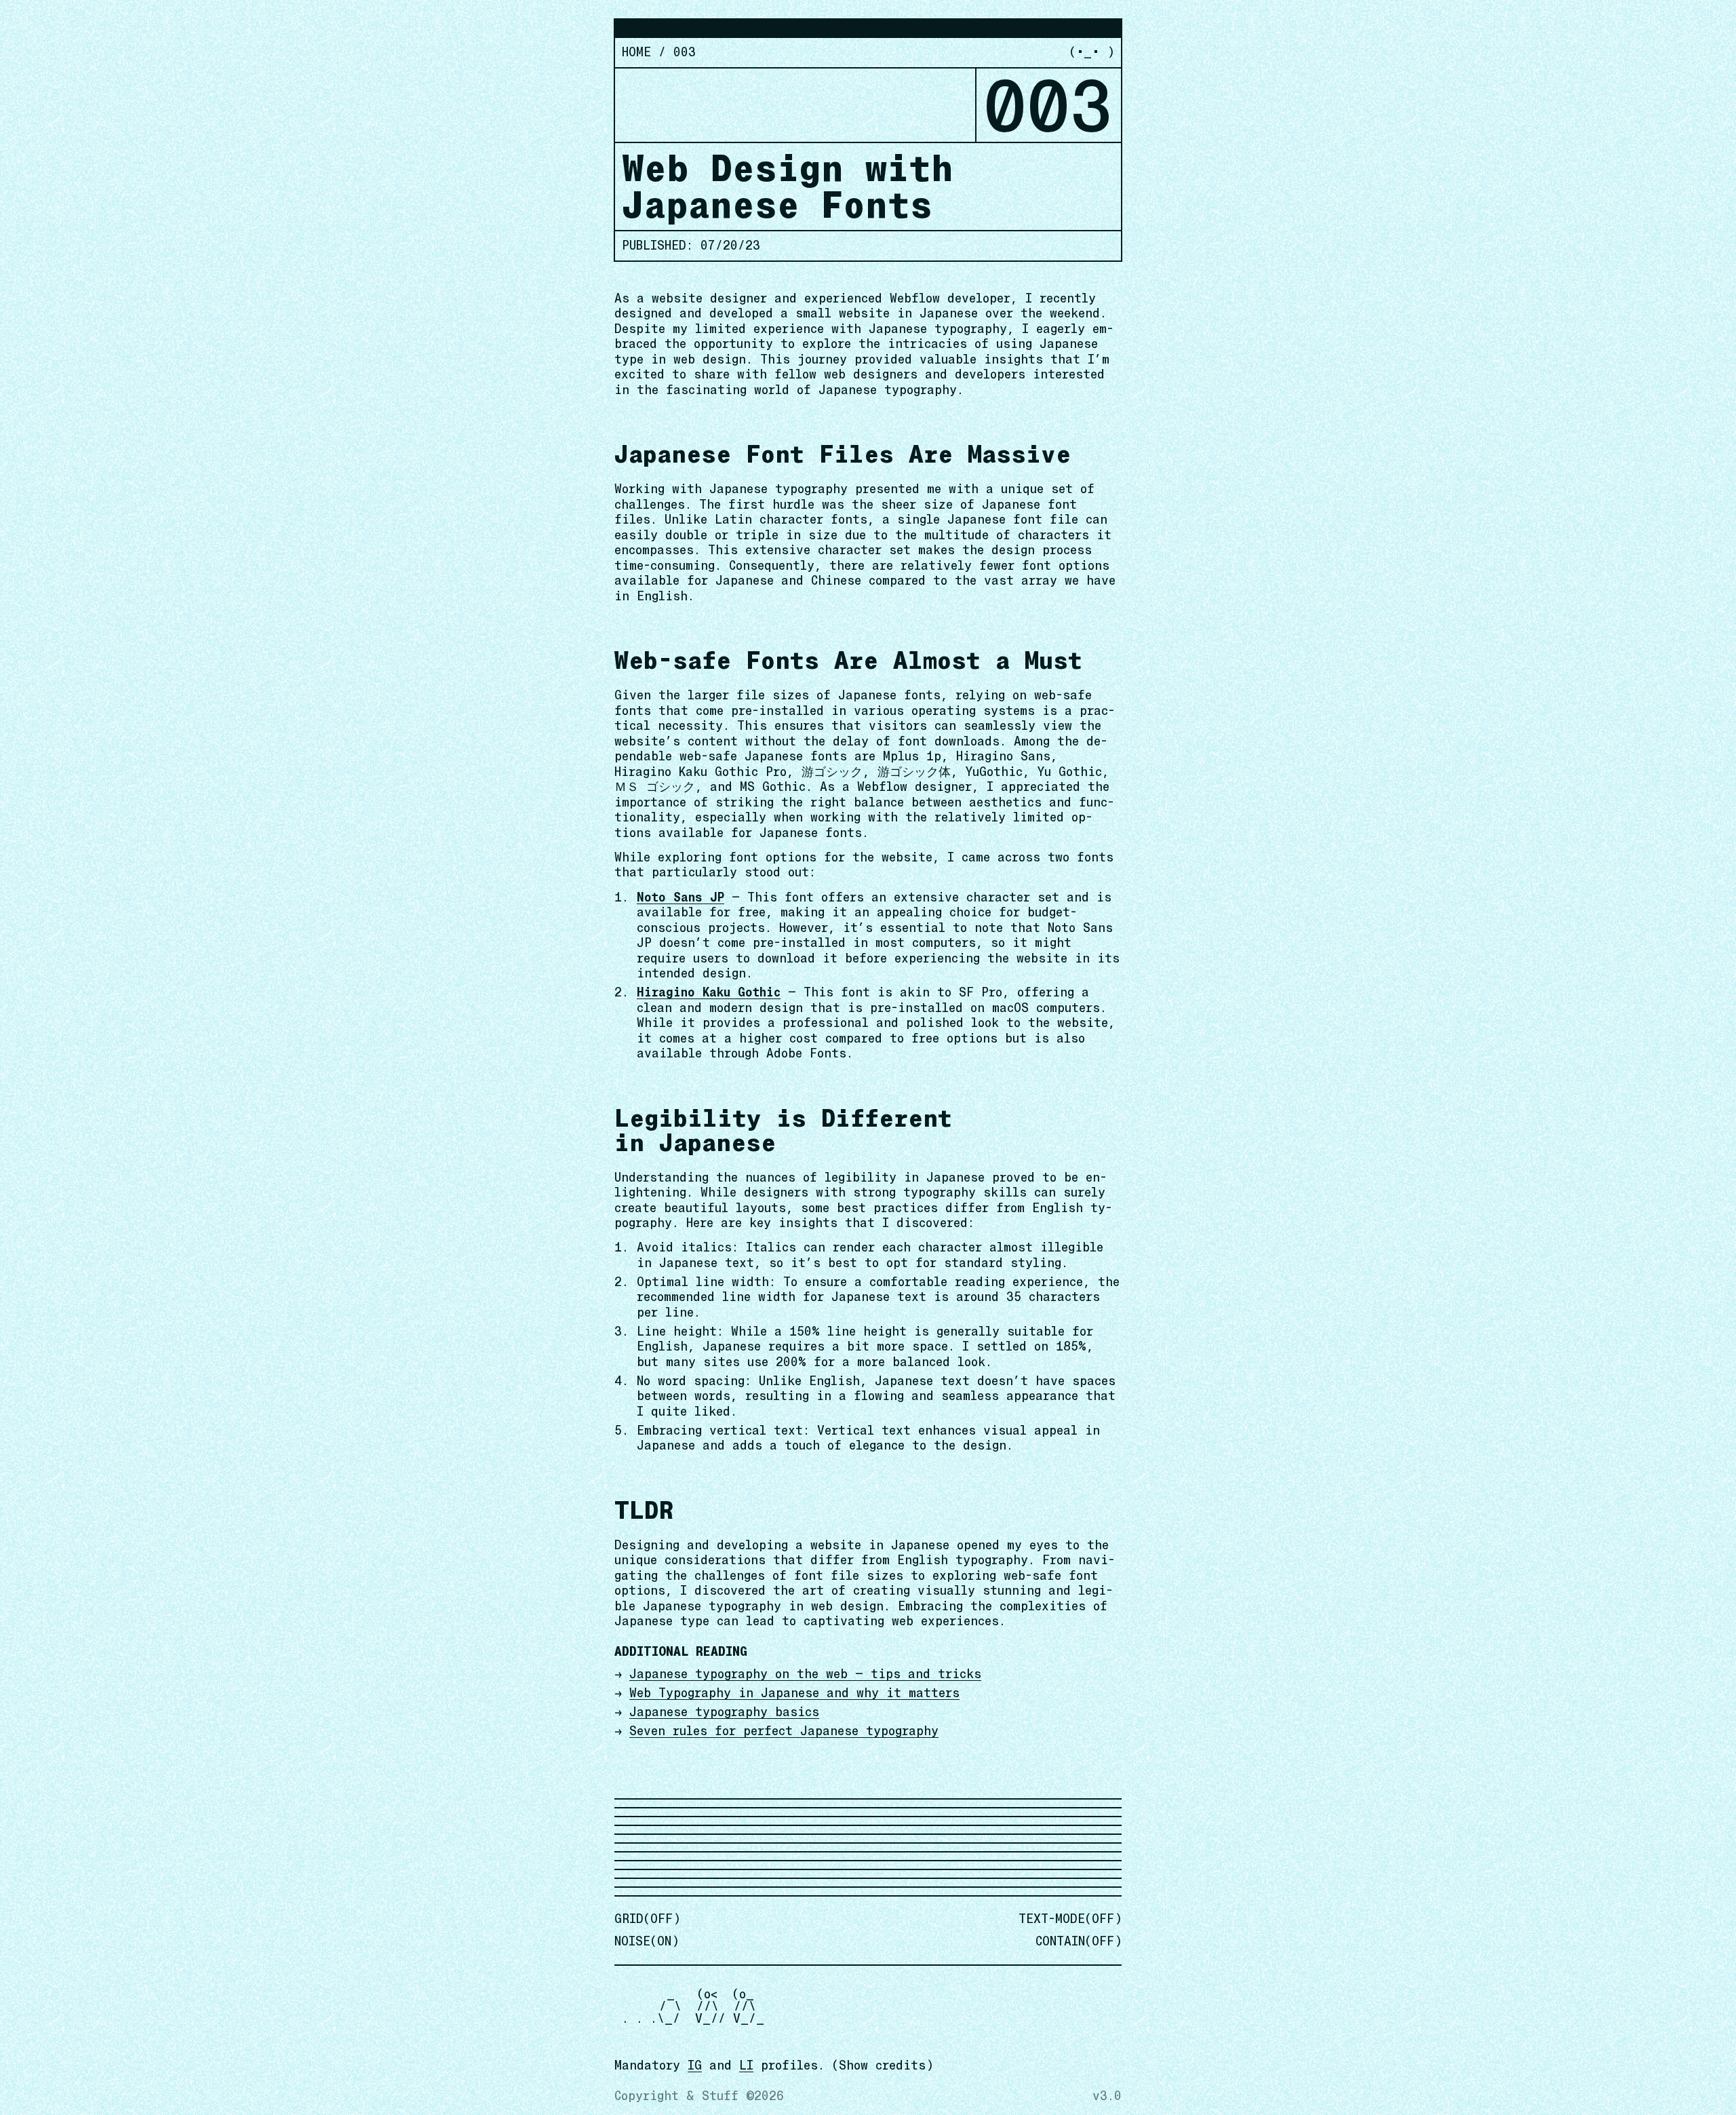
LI (746, 2065)
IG (695, 2065)
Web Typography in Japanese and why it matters (794, 1693)
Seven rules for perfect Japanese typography (784, 1731)
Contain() (1079, 1941)
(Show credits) (883, 2065)
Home (636, 52)
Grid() (647, 1919)
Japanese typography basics (724, 1712)
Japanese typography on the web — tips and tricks (805, 1674)
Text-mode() (1070, 1919)
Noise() (647, 1941)
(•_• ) (1092, 52)
